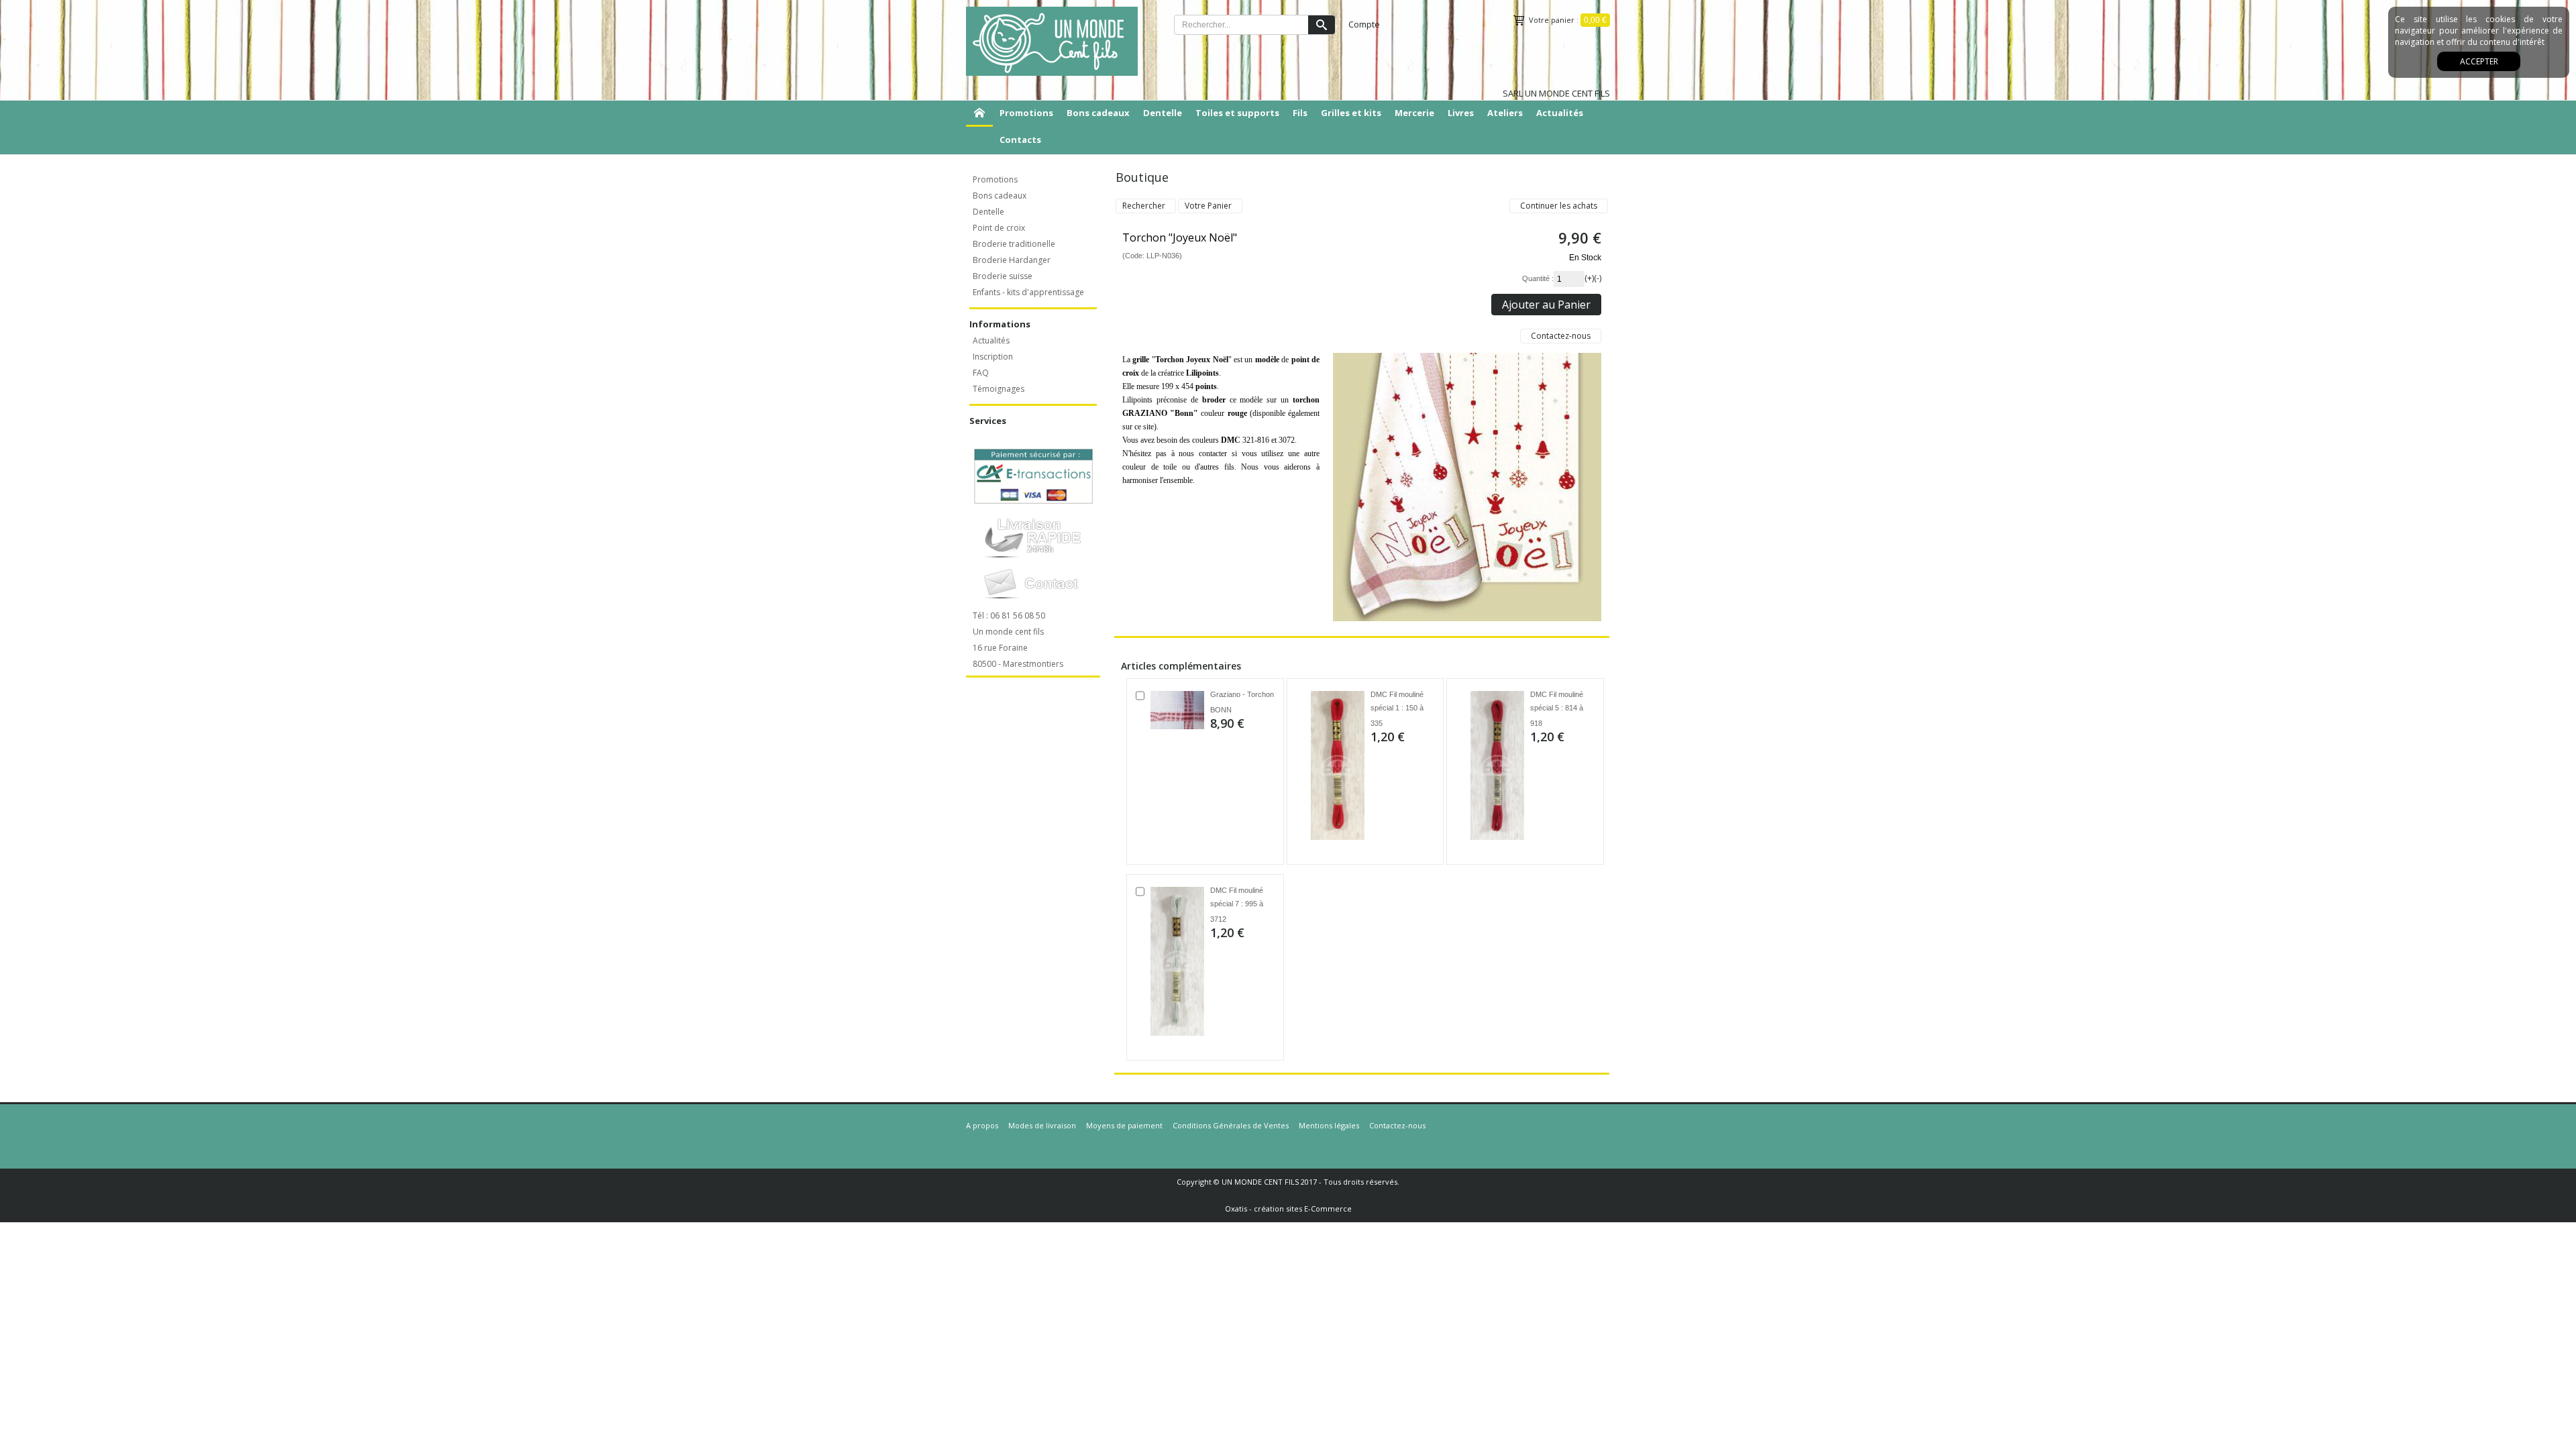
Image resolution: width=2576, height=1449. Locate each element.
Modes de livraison (1042, 1125)
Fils (1300, 113)
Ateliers (1505, 113)
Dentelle (1163, 113)
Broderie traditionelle (1014, 244)
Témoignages (999, 389)
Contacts (1020, 140)
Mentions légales (1329, 1125)
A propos (982, 1125)
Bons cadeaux (1098, 113)
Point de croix (999, 228)
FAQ (981, 373)
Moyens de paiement (1124, 1125)
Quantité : (1538, 278)
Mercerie (1414, 113)
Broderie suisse (1003, 276)
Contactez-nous (1397, 1125)
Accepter (2479, 61)
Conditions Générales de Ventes (1231, 1125)
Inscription (993, 357)
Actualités (1560, 113)
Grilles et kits (1351, 113)
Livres (1461, 113)
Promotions (1026, 113)
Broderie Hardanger (1012, 260)
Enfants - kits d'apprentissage (1028, 292)
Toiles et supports (1237, 113)
